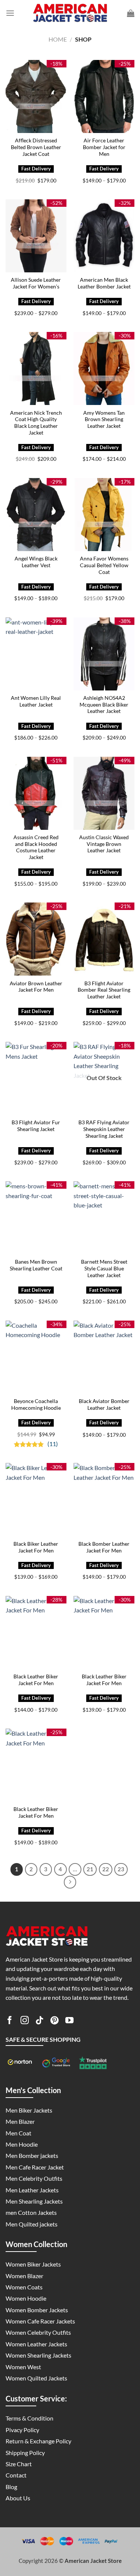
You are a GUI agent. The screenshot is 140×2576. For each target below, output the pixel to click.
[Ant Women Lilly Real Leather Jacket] (36, 654)
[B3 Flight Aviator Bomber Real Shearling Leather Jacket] (104, 939)
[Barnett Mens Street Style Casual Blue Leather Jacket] (104, 1218)
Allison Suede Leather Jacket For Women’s (36, 283)
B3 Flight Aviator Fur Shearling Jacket (36, 1126)
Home (58, 39)
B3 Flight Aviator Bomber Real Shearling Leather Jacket (104, 990)
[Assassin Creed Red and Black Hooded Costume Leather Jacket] (36, 793)
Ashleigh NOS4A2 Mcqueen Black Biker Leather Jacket (104, 705)
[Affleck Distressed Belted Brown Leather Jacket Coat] (36, 96)
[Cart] (131, 13)
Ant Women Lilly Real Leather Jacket (36, 701)
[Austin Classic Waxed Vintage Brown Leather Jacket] (104, 793)
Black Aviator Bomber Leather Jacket (104, 1405)
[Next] (70, 1882)
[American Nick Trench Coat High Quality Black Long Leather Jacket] (36, 368)
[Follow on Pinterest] (55, 2022)
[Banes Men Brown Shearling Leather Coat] (36, 1218)
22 (106, 1869)
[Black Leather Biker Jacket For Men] (36, 1632)
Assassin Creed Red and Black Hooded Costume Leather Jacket (36, 847)
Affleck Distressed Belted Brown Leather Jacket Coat (36, 147)
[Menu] (10, 13)
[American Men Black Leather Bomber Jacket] (104, 236)
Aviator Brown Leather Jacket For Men (36, 987)
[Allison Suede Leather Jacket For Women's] (36, 236)
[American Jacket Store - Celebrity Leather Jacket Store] (70, 13)
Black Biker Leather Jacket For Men (36, 1547)
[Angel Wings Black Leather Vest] (36, 515)
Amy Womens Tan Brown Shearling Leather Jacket (104, 419)
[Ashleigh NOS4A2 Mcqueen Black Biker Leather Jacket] (104, 654)
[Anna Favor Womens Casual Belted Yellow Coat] (104, 515)
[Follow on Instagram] (25, 2022)
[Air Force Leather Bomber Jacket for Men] (104, 96)
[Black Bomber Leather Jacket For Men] (104, 1499)
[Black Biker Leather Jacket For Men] (36, 1499)
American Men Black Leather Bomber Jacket (104, 283)
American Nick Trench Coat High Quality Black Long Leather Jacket (36, 423)
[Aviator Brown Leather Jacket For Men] (36, 939)
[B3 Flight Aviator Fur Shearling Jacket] (36, 1078)
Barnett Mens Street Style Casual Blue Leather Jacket (104, 1268)
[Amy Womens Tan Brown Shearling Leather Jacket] (104, 368)
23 (121, 1869)
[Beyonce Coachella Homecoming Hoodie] (36, 1357)
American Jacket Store (93, 2561)
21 (90, 1869)
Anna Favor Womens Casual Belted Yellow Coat (104, 565)
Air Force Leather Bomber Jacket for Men (104, 147)
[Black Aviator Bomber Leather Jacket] (104, 1357)
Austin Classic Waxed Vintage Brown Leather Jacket (104, 844)
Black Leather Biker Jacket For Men (36, 1680)
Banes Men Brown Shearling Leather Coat (36, 1265)
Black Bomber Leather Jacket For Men (104, 1547)
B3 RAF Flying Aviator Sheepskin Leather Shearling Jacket (104, 1129)
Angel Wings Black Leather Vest (36, 562)
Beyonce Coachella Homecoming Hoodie (36, 1405)
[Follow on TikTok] (40, 2022)
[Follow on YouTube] (69, 2022)
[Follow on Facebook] (10, 2022)
